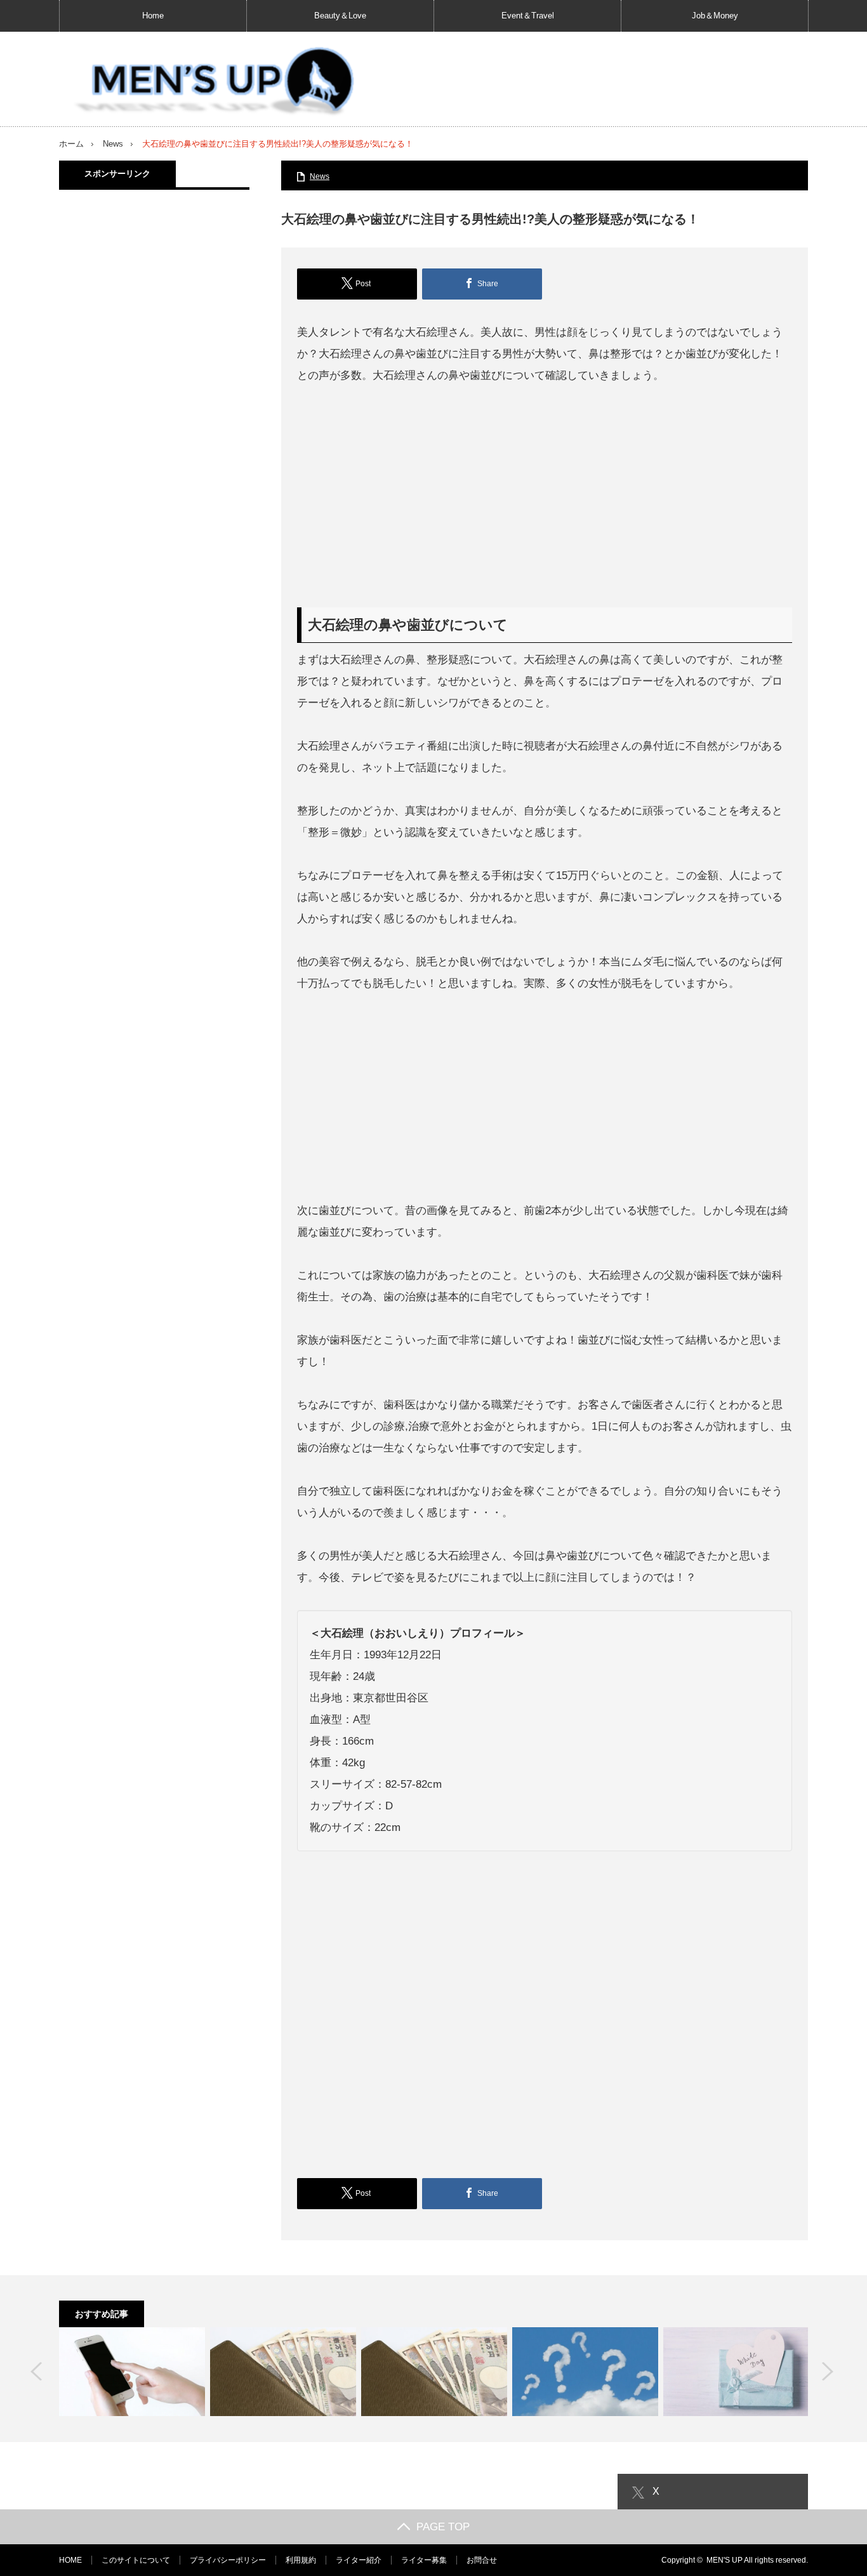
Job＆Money (715, 16)
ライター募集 (424, 2560)
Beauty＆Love (340, 16)
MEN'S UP (725, 2560)
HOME (70, 2560)
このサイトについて (136, 2560)
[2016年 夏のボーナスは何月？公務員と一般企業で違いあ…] (434, 2372)
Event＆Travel (528, 16)
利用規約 (301, 2560)
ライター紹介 (359, 2560)
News (113, 144)
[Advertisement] (545, 497)
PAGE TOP (443, 2527)
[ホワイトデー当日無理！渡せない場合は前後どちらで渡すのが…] (736, 2372)
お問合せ (482, 2560)
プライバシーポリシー (228, 2560)
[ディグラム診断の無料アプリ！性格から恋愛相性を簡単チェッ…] (585, 2372)
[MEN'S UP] (208, 82)
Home (153, 16)
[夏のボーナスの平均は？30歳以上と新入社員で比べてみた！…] (283, 2372)
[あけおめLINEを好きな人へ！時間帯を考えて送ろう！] (132, 2372)
